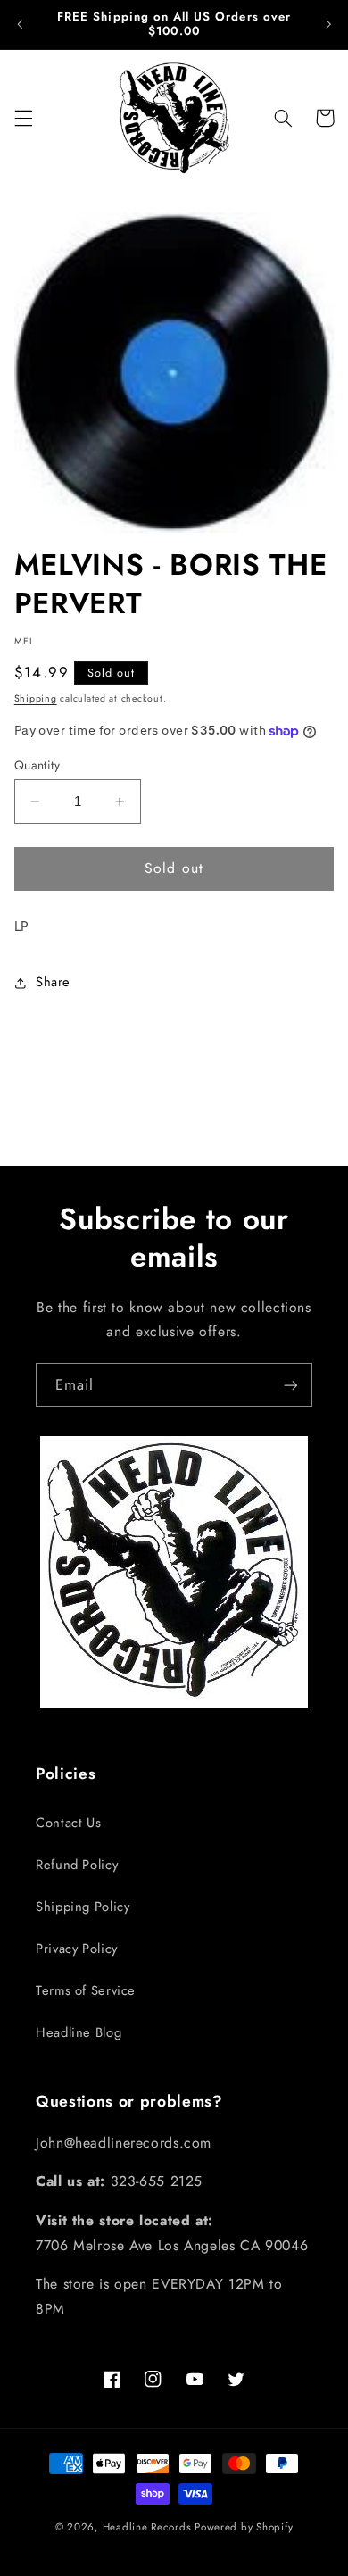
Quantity (37, 765)
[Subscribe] (291, 1385)
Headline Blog (79, 2032)
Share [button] (53, 982)
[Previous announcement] (20, 24)
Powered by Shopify (244, 2527)
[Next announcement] (328, 24)
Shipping (36, 698)
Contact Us (68, 1823)
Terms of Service (86, 1990)
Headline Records (147, 2527)
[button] (23, 118)
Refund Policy (77, 1865)
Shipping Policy (83, 1907)
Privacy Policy (77, 1949)
